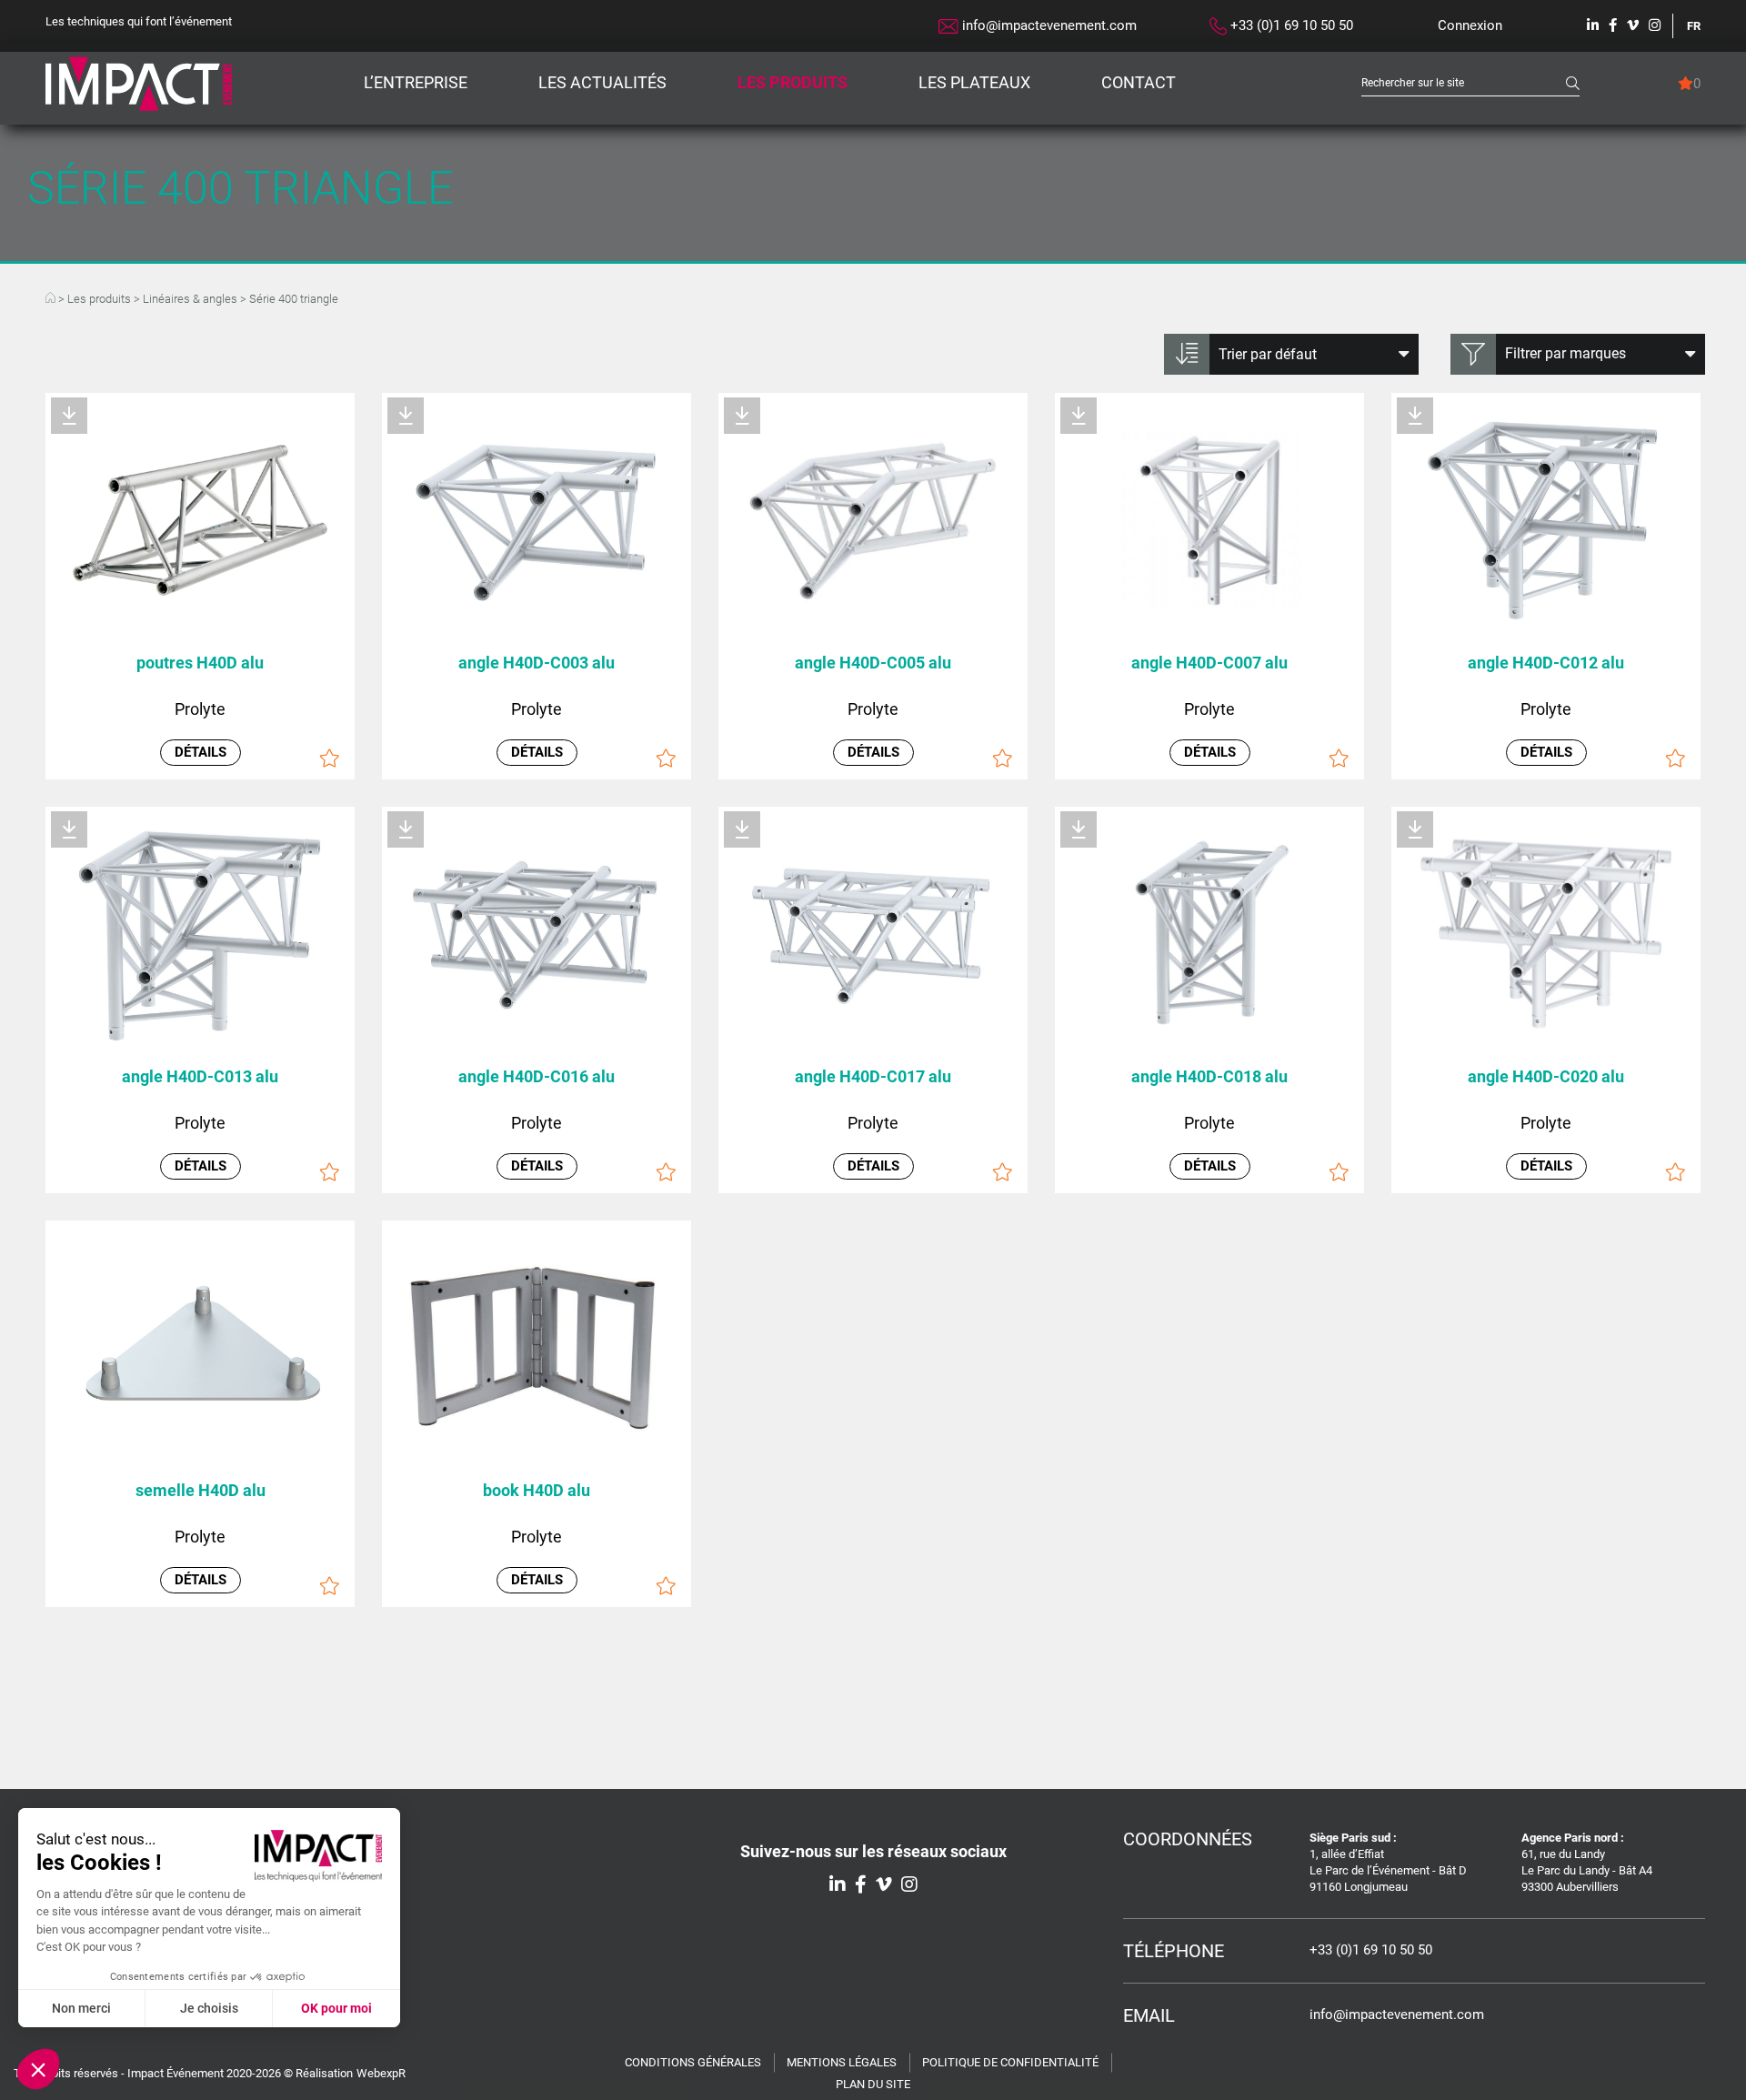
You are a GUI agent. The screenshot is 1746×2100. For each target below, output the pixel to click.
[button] (38, 2069)
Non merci (81, 2008)
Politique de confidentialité (1010, 2062)
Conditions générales (693, 2062)
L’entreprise (416, 82)
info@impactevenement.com (1048, 25)
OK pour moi (336, 2008)
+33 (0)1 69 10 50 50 (1290, 25)
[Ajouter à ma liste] (666, 1586)
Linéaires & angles (190, 299)
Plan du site (873, 2084)
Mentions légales (842, 2062)
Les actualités (602, 82)
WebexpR (381, 2073)
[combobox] (1464, 83)
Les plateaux (974, 82)
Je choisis (209, 2008)
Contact (1139, 82)
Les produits (793, 82)
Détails (537, 1580)
